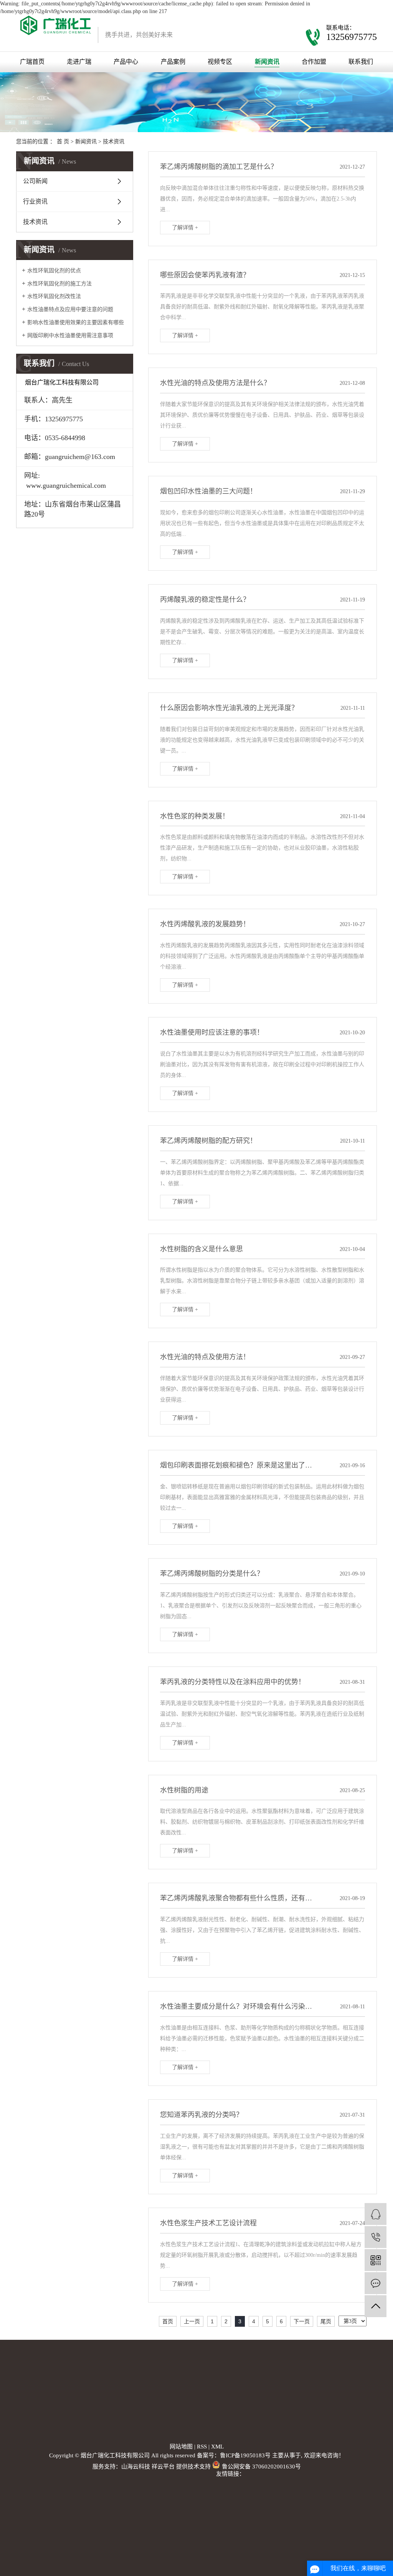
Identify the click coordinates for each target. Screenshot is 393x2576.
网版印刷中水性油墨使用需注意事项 (70, 335)
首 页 (63, 142)
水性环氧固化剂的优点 (54, 271)
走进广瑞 (79, 62)
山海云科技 (136, 2467)
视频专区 (220, 62)
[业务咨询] (376, 2214)
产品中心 (126, 62)
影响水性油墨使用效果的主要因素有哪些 (76, 322)
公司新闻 (35, 181)
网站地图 (181, 2447)
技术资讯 (114, 142)
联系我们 (361, 62)
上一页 (192, 2321)
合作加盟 (314, 62)
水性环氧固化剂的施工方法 (59, 284)
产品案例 (173, 62)
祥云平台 (163, 2467)
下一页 (302, 2321)
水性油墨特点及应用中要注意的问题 (70, 309)
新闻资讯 (267, 62)
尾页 (326, 2321)
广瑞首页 (32, 62)
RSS (202, 2447)
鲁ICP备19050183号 (245, 2455)
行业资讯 (35, 201)
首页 (168, 2321)
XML (217, 2447)
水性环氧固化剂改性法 (54, 296)
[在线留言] (376, 2283)
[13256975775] (376, 2237)
